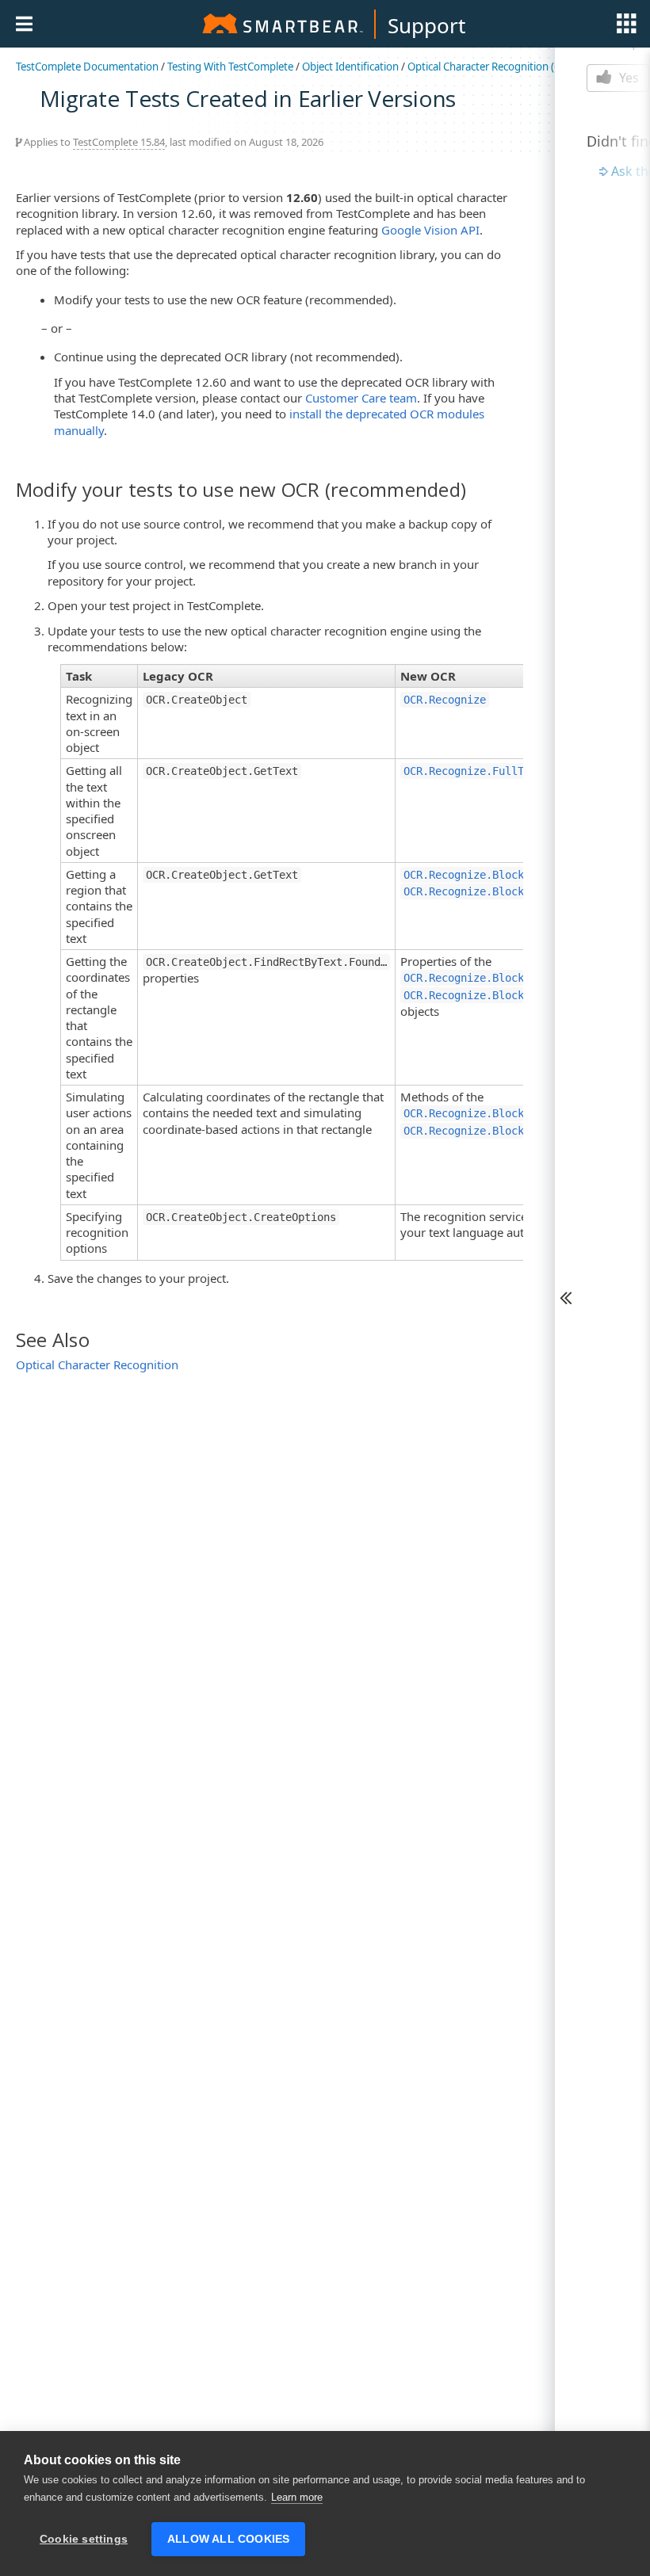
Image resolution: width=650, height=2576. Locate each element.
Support (426, 25)
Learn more (297, 2497)
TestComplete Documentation (87, 67)
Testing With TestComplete (230, 67)
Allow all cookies (228, 2539)
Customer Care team (361, 398)
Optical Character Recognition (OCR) (493, 67)
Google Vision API (430, 230)
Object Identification (350, 67)
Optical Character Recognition (97, 1364)
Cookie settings (84, 2539)
